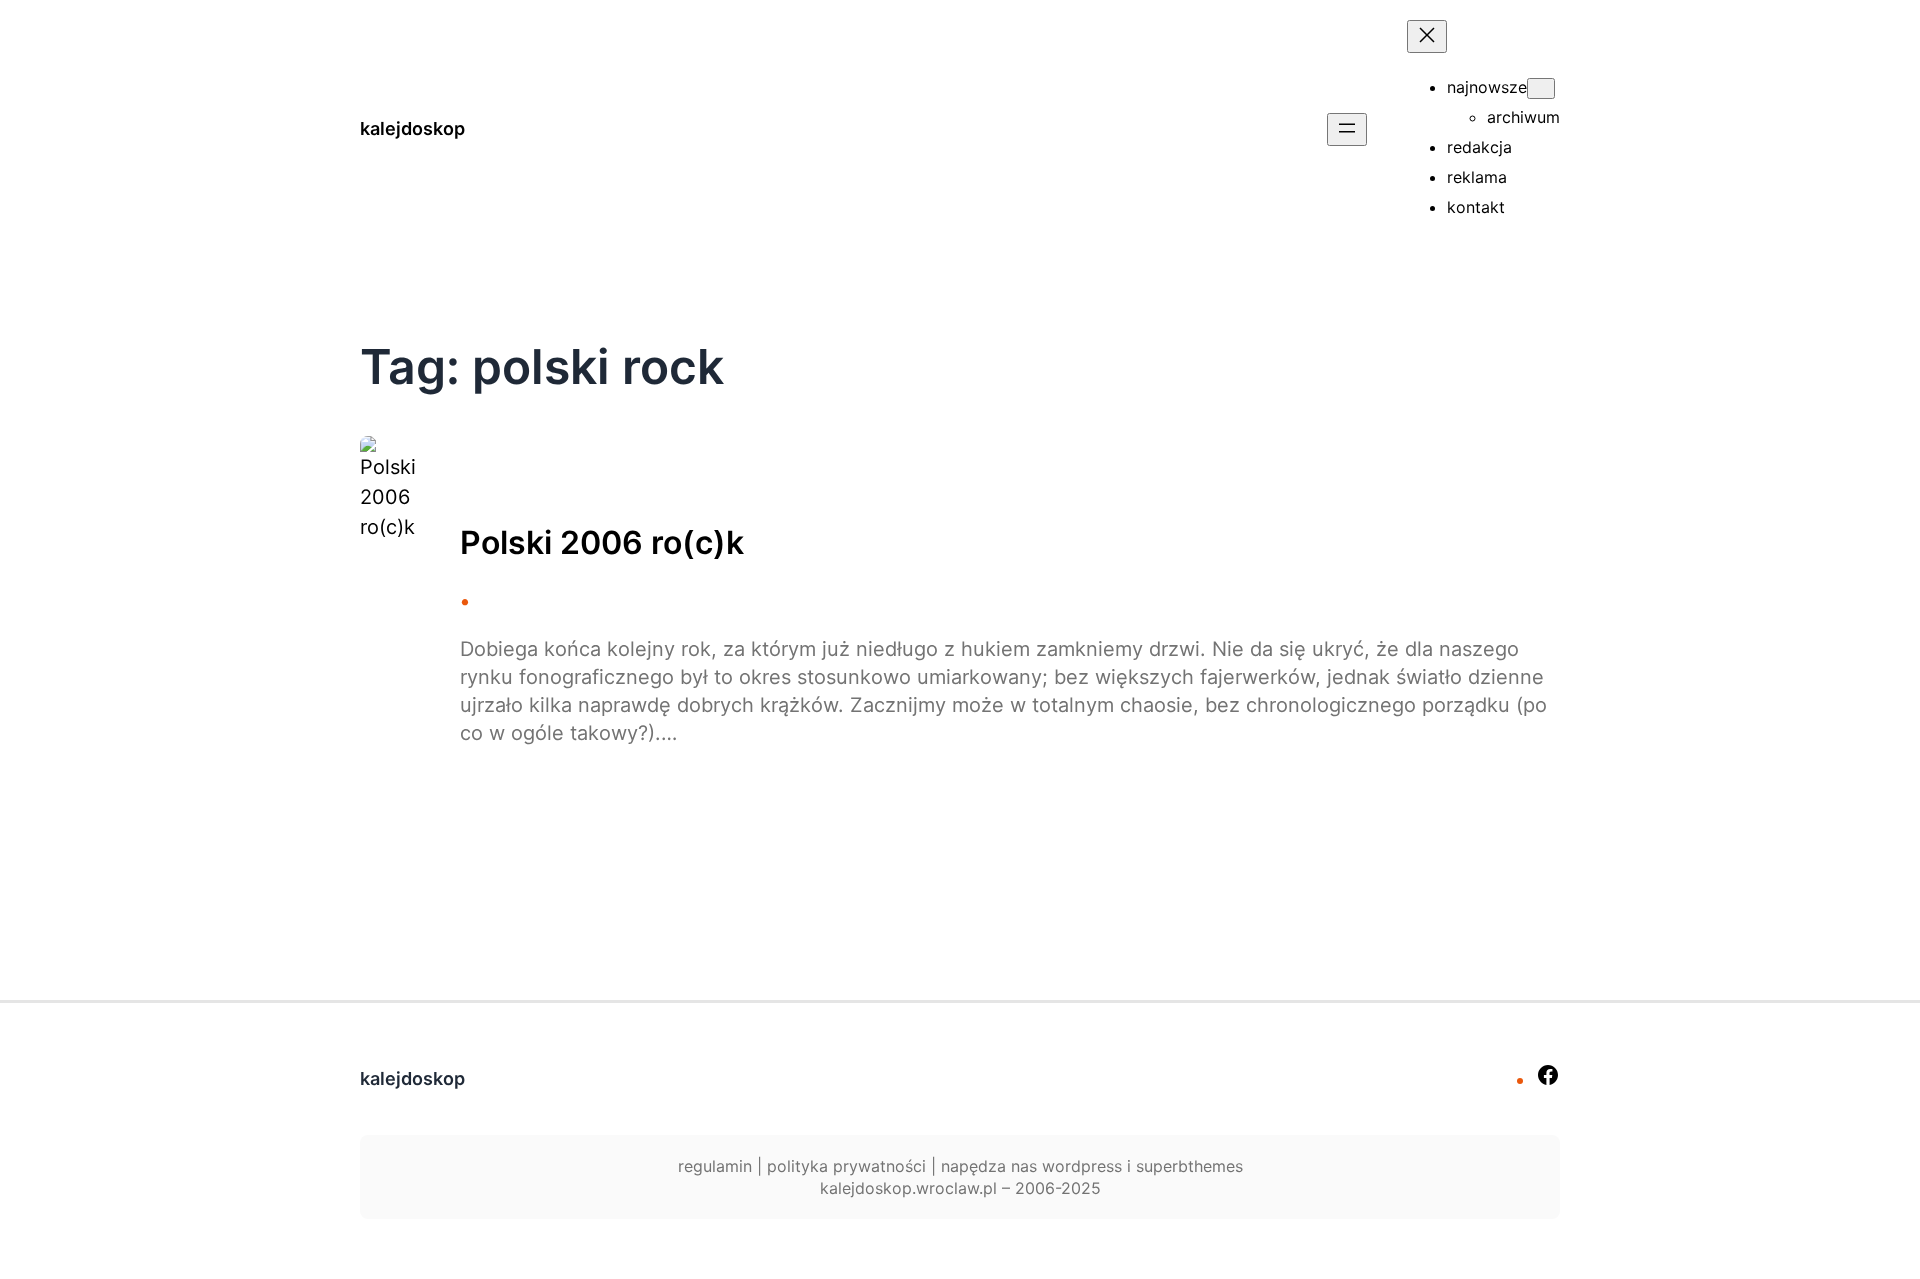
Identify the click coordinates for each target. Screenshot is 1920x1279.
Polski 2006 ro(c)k (602, 543)
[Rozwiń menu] (1347, 129)
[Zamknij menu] (1427, 36)
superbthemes (1189, 1166)
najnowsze (1487, 87)
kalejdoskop (412, 128)
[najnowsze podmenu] (1541, 88)
